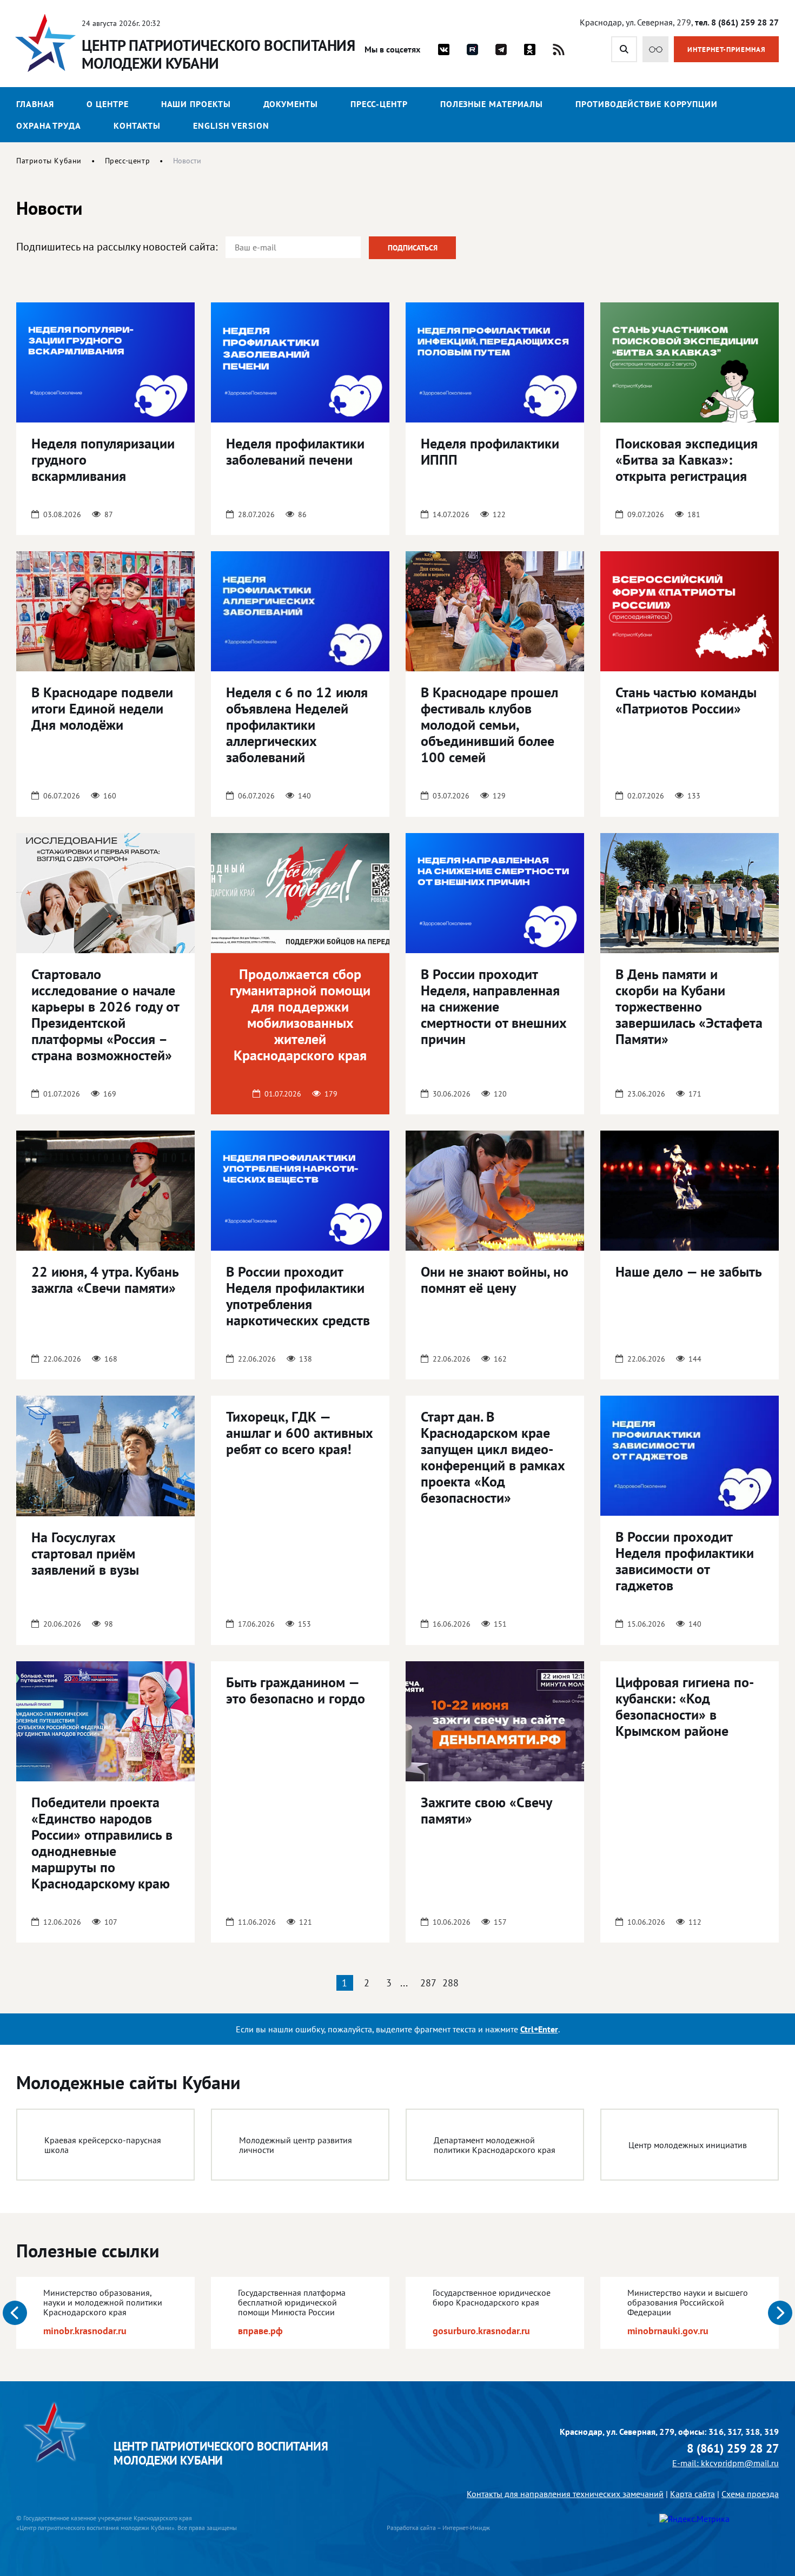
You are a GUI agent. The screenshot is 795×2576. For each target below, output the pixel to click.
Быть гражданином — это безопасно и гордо (296, 1690)
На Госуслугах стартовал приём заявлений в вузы (85, 1553)
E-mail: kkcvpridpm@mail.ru (726, 2463)
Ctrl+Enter (539, 2029)
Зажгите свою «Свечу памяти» (486, 1810)
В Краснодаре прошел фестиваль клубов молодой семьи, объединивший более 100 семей (489, 725)
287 (428, 1983)
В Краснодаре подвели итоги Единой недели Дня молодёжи (102, 708)
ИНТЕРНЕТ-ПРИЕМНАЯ (727, 49)
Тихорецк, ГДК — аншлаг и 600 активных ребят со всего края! (300, 1433)
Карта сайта (693, 2494)
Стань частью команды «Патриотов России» (686, 700)
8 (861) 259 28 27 (733, 2449)
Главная (35, 104)
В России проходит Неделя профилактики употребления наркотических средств (298, 1296)
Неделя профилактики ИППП (490, 451)
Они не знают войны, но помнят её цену (495, 1280)
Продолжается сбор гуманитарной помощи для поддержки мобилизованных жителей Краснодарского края (300, 1015)
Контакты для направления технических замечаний (565, 2494)
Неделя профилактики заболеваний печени (295, 451)
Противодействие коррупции (647, 104)
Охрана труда (49, 126)
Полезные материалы (492, 104)
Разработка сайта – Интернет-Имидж (438, 2528)
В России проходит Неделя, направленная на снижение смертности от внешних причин (494, 1006)
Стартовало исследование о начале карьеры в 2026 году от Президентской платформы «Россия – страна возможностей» (105, 1015)
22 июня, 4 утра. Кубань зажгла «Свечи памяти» (105, 1280)
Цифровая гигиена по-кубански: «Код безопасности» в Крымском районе (685, 1706)
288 (451, 1983)
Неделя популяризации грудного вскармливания (103, 460)
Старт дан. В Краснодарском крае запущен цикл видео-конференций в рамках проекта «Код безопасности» (493, 1457)
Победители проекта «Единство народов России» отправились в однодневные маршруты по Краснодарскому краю (102, 1843)
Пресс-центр (379, 104)
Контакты (137, 126)
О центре (107, 104)
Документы (291, 104)
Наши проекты (196, 104)
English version (231, 126)
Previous (15, 2313)
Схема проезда (750, 2494)
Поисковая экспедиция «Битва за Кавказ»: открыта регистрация (687, 460)
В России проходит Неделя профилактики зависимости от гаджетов (685, 1561)
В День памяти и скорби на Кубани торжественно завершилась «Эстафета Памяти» (689, 1006)
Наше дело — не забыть (689, 1272)
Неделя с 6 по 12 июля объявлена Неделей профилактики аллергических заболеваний (297, 725)
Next (780, 2313)
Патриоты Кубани (49, 161)
